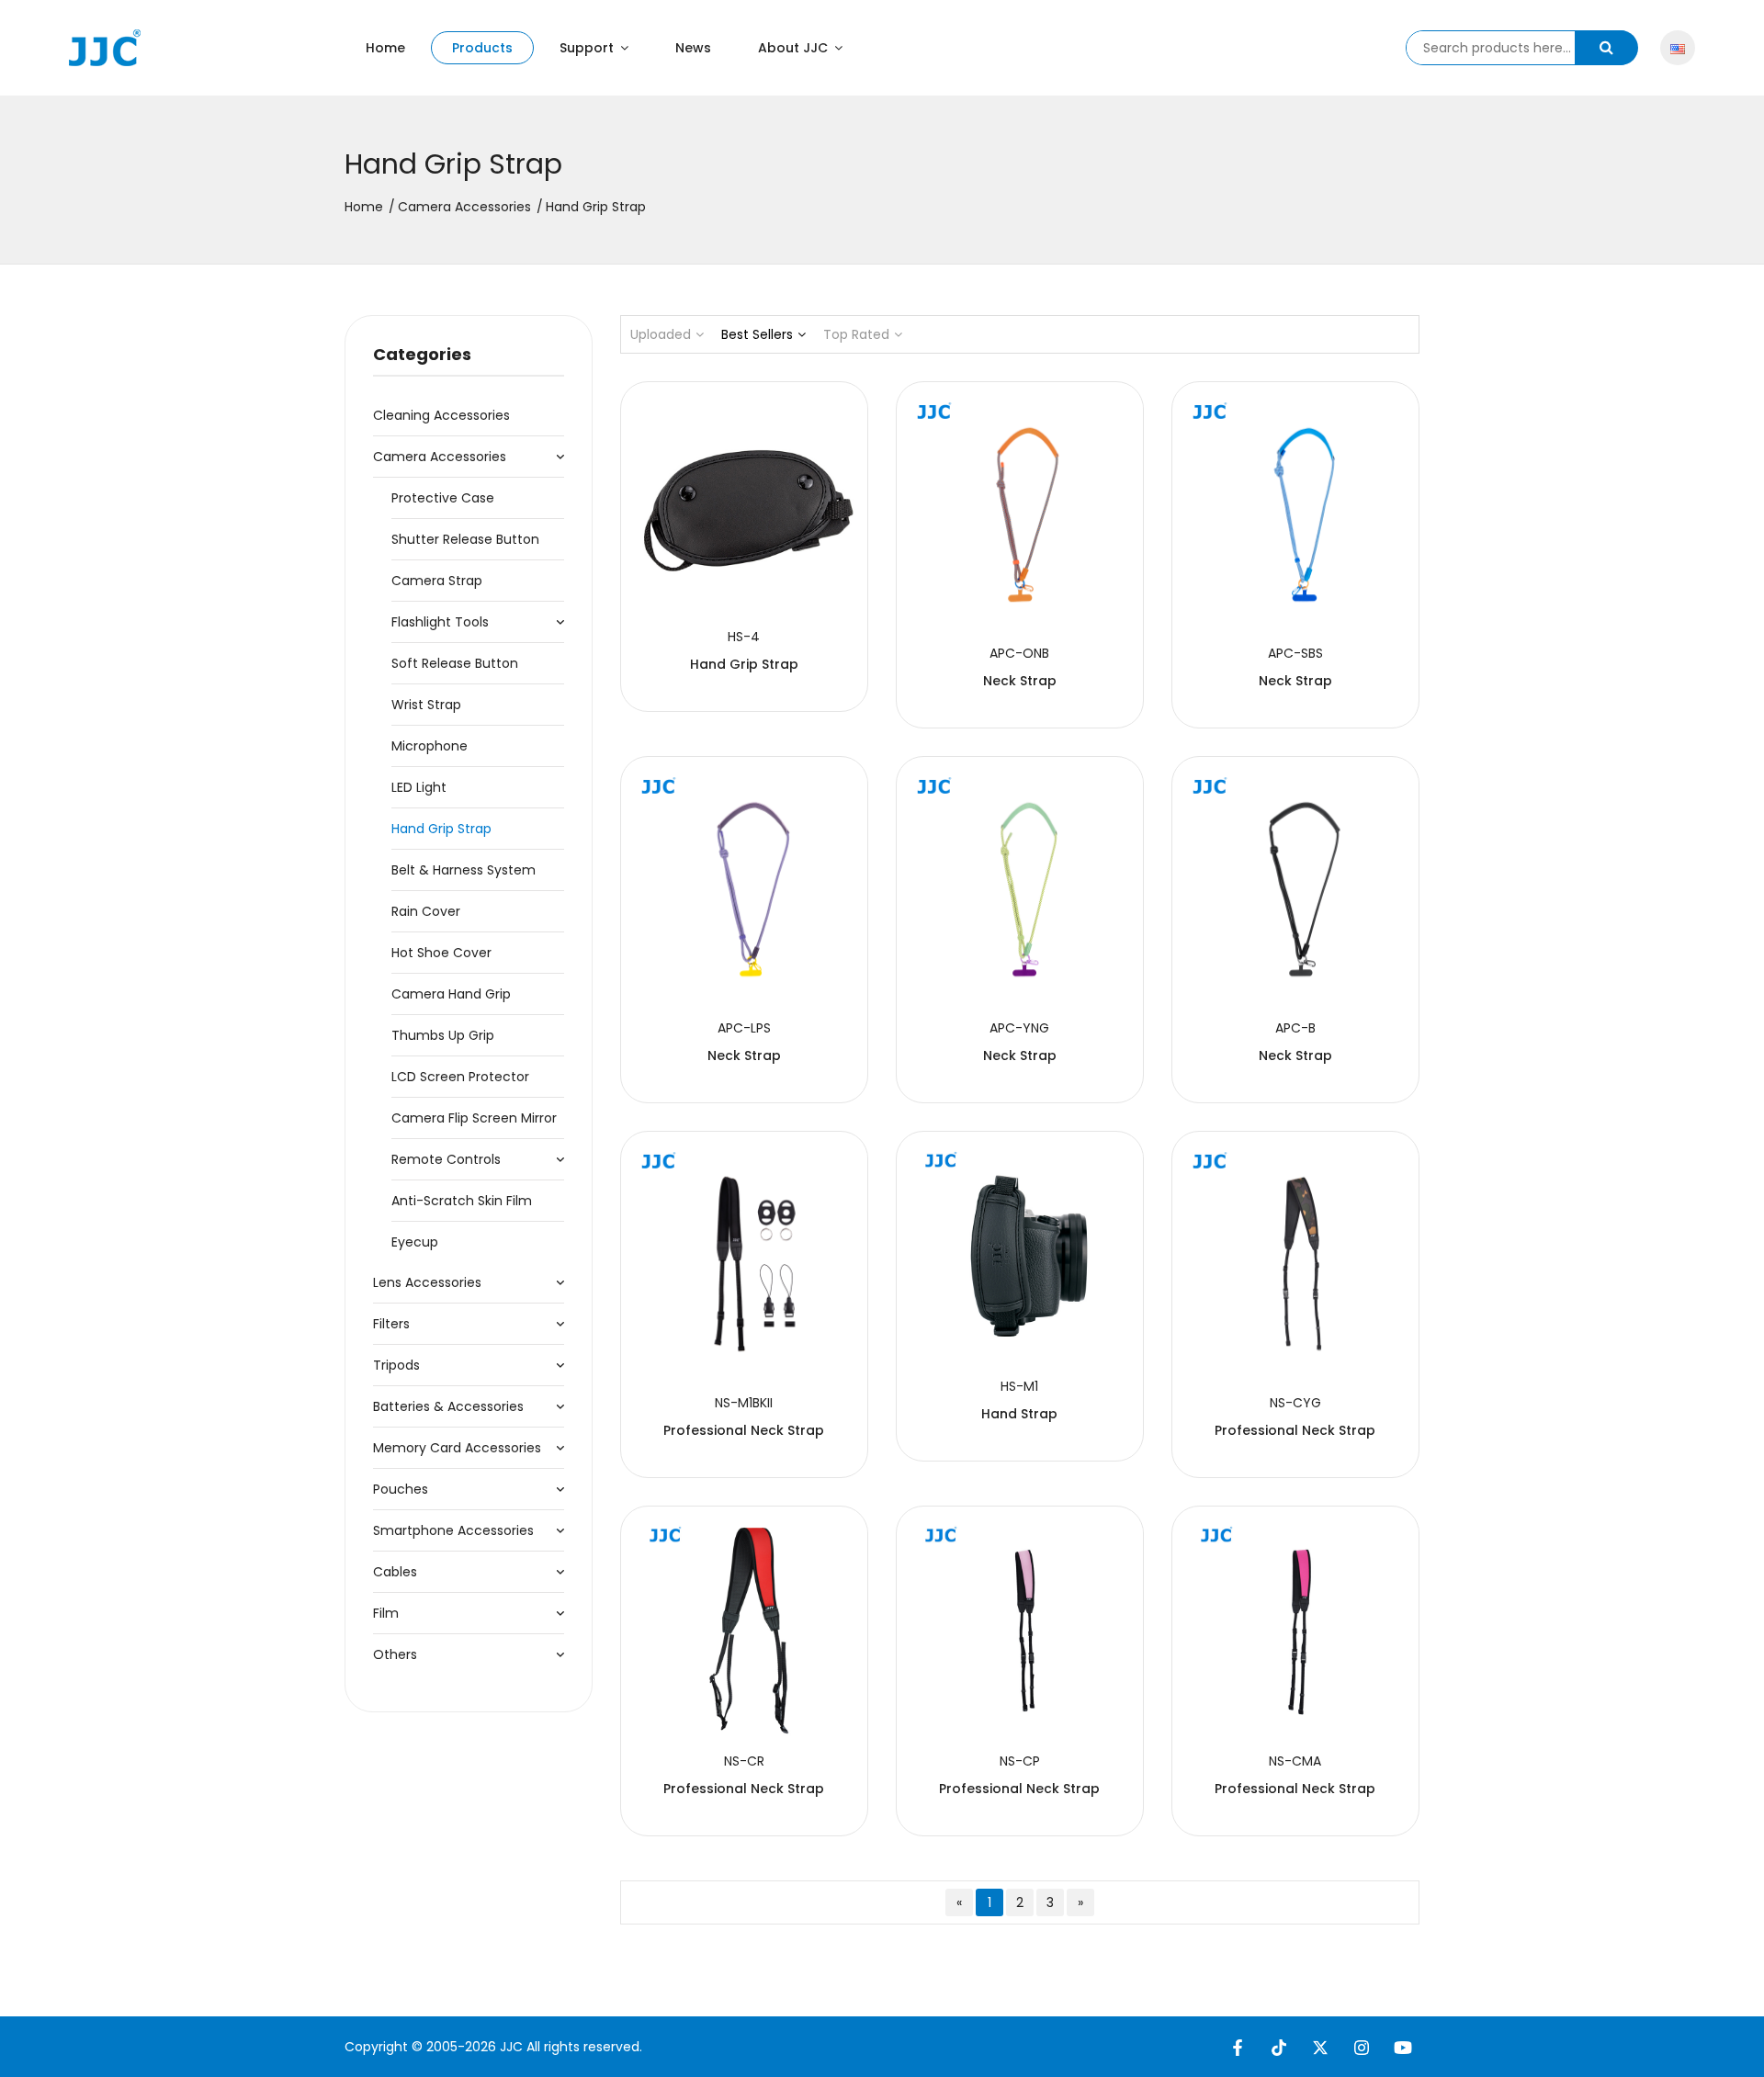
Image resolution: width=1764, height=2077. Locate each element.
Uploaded (661, 334)
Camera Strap (437, 581)
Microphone (430, 746)
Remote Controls (446, 1159)
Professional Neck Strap (744, 1430)
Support (588, 48)
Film (386, 1613)
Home (385, 48)
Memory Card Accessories (457, 1448)
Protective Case (443, 498)
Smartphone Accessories (453, 1530)
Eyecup (415, 1242)
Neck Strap (1020, 681)
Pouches (401, 1489)
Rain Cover (426, 911)
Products (482, 48)
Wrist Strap (426, 705)
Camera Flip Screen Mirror (474, 1118)
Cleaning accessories (441, 415)
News (693, 48)
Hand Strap (1019, 1414)
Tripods (396, 1365)
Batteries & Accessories (448, 1406)
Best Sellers (757, 334)
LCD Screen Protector (460, 1077)
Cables (395, 1572)
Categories (422, 354)
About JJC (795, 48)
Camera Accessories (464, 207)
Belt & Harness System (464, 870)
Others (395, 1654)
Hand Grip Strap (441, 829)
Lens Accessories (427, 1282)
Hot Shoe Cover (441, 953)
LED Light (419, 787)
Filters (391, 1324)
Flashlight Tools (440, 622)
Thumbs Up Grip (443, 1035)
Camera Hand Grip (451, 994)
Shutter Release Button (465, 539)
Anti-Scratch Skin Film (462, 1201)
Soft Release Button (455, 663)
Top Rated (856, 334)
